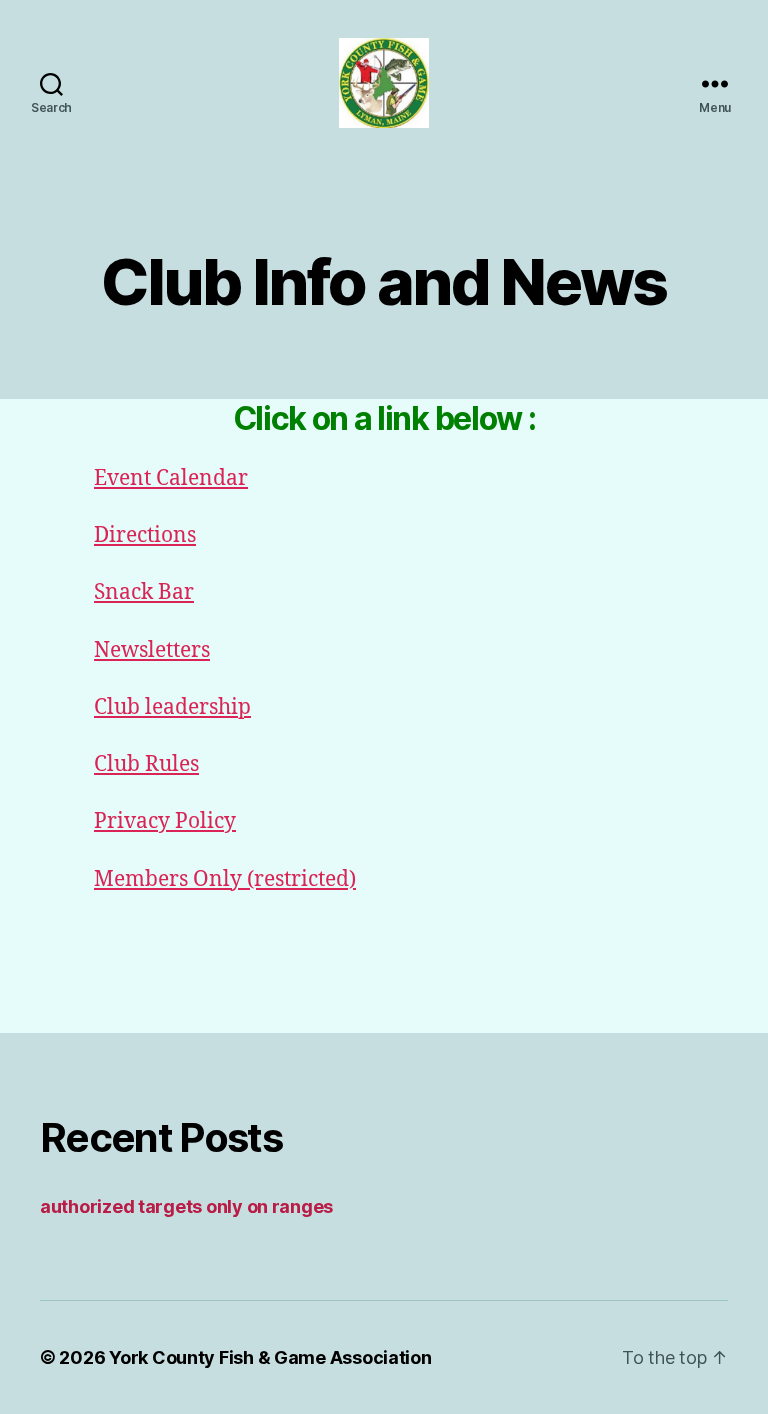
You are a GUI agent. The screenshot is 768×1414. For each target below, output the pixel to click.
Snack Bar (144, 592)
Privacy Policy (165, 821)
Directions (145, 535)
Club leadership (172, 707)
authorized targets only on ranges (186, 1206)
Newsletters (152, 650)
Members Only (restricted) (225, 879)
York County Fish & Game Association (270, 1357)
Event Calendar (171, 478)
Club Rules (146, 764)
